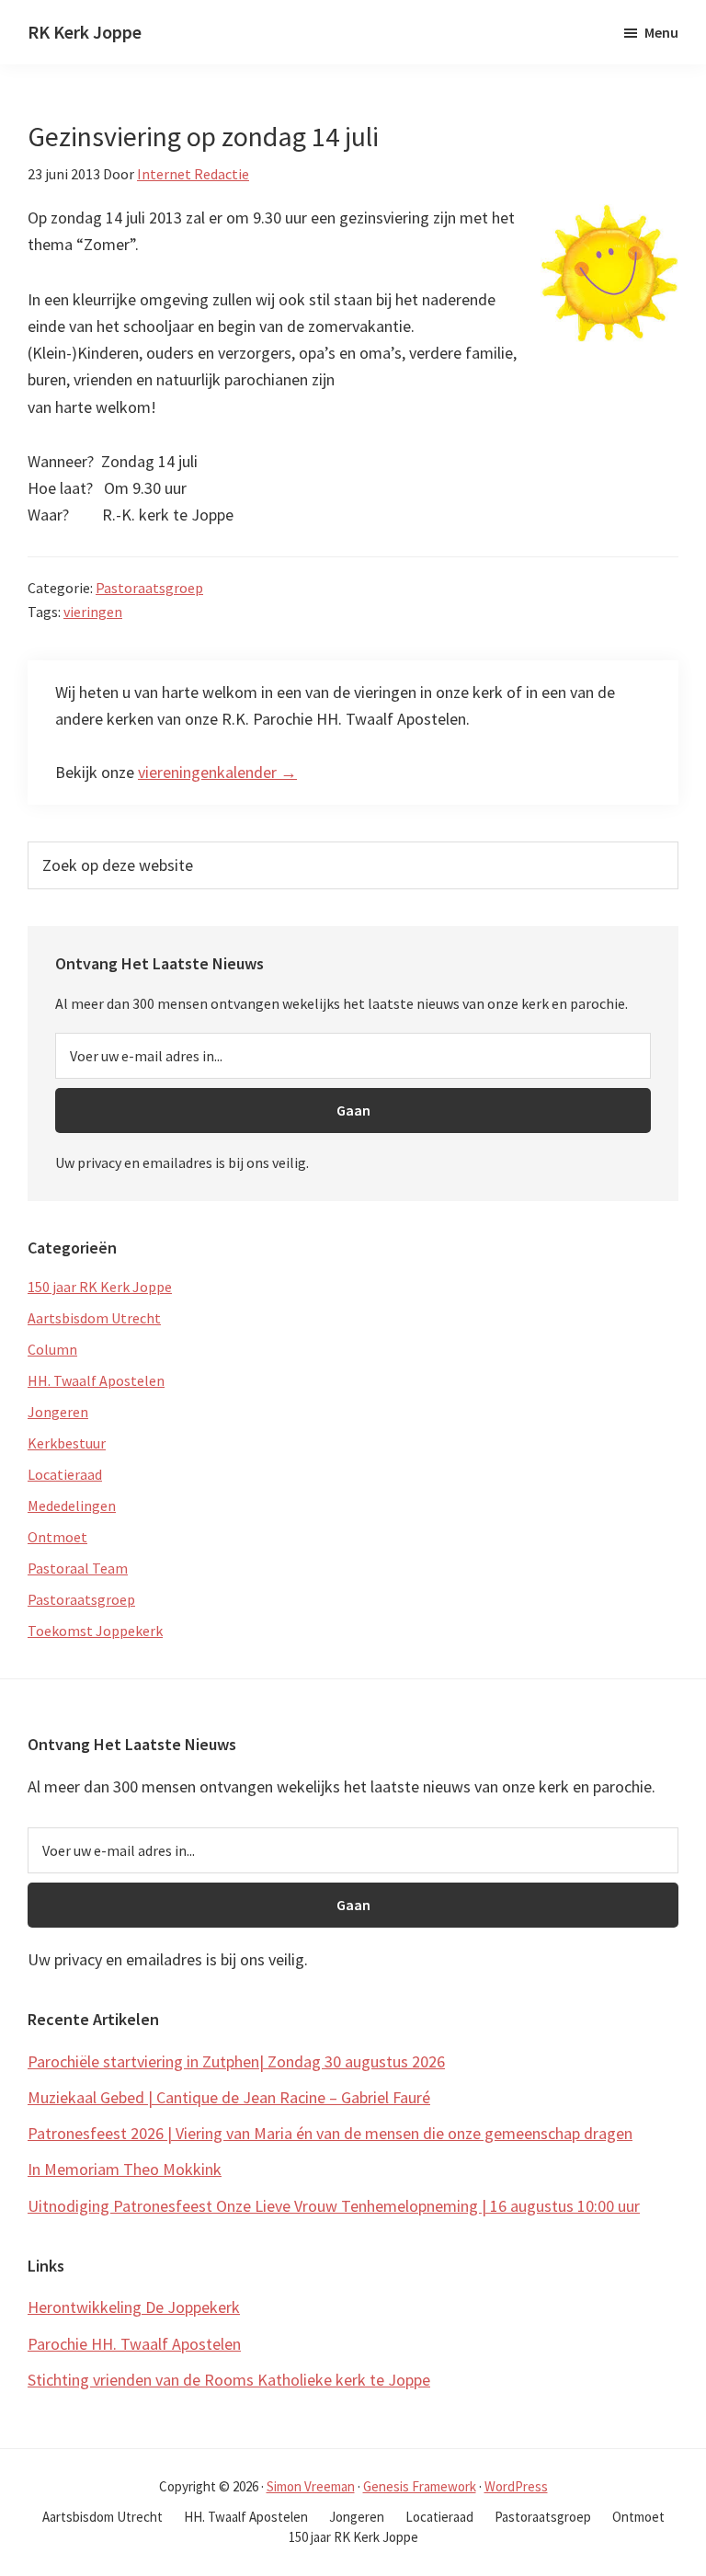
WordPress (516, 2486)
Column (52, 1349)
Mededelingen (72, 1506)
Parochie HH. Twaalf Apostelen (134, 2344)
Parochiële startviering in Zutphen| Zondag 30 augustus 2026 (236, 2061)
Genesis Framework (420, 2486)
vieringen (93, 612)
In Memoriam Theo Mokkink (125, 2169)
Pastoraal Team (78, 1568)
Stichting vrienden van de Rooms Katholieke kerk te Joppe (229, 2380)
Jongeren (58, 1412)
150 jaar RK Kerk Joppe (100, 1287)
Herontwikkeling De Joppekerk (134, 2307)
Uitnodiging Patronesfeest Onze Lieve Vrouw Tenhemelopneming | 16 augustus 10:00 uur (334, 2206)
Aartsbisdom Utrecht (94, 1318)
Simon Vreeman (311, 2486)
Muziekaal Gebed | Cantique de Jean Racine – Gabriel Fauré (229, 2097)
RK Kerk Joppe (85, 32)
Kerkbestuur (67, 1443)
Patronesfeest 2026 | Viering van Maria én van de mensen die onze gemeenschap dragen (330, 2133)
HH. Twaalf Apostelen (96, 1380)
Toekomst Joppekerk (95, 1631)
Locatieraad (65, 1474)
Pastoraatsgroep (149, 588)
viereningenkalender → (217, 772)
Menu (661, 32)
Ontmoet (57, 1537)
